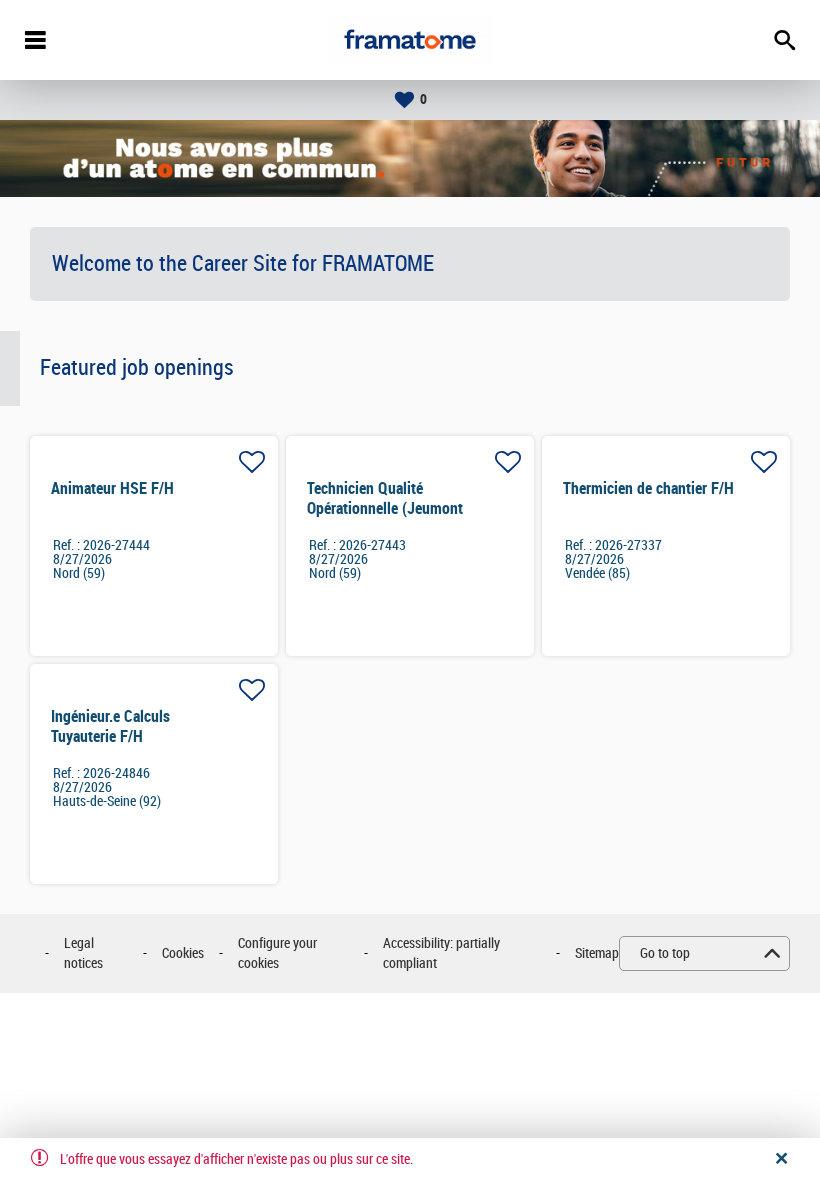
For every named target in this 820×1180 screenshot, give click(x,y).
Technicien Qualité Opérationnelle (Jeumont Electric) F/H (385, 508)
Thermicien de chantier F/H (648, 488)
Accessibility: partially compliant (441, 953)
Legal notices (83, 953)
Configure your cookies (277, 953)
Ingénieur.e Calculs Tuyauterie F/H (110, 726)
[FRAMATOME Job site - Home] (410, 40)
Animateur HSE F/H (112, 488)
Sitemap (597, 953)
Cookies (183, 953)
